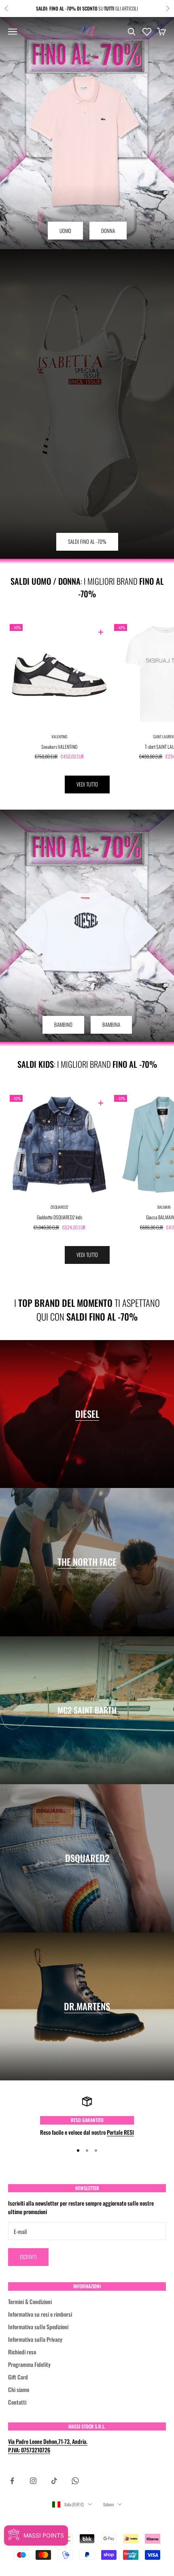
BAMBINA (111, 1024)
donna (108, 231)
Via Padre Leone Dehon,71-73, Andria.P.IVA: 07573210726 (48, 2446)
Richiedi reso (22, 2352)
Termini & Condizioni (30, 2301)
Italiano (108, 2504)
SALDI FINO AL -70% (87, 541)
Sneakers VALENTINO (59, 747)
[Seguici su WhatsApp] (75, 2481)
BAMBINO (63, 1024)
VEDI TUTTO (87, 784)
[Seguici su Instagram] (33, 2481)
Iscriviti (28, 2257)
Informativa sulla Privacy (35, 2339)
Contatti (17, 2402)
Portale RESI (120, 2132)
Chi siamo (19, 2389)
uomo (65, 231)
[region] (87, 2116)
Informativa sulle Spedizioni (38, 2327)
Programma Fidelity (29, 2364)
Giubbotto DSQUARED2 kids (59, 1217)
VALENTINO (59, 736)
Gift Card (18, 2377)
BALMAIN (164, 1207)
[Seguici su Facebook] (12, 2481)
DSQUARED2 (59, 1207)
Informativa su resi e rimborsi (40, 2314)
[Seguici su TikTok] (54, 2481)
